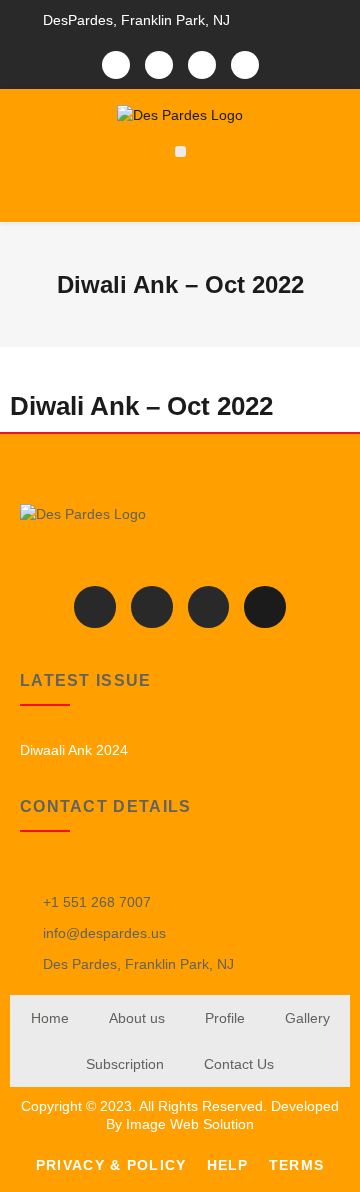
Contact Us (239, 1064)
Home (50, 1018)
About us (137, 1018)
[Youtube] (245, 65)
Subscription (125, 1064)
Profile (225, 1018)
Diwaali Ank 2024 (74, 750)
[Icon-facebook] (116, 65)
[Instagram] (202, 65)
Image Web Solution (190, 1124)
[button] (180, 151)
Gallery (307, 1018)
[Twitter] (159, 65)
